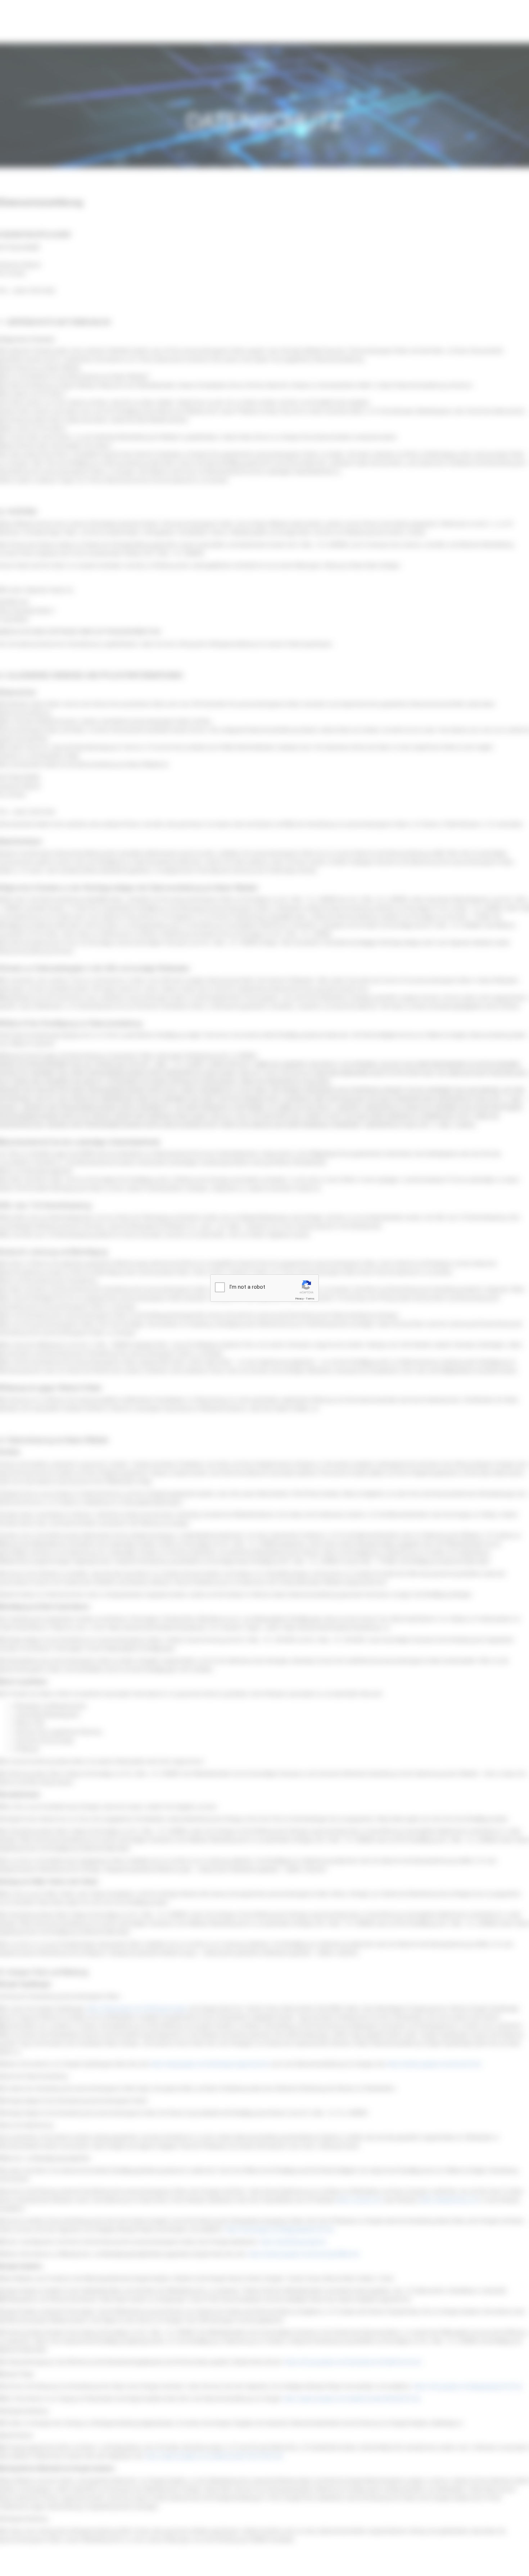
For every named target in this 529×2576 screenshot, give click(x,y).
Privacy (299, 1299)
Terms (310, 1299)
